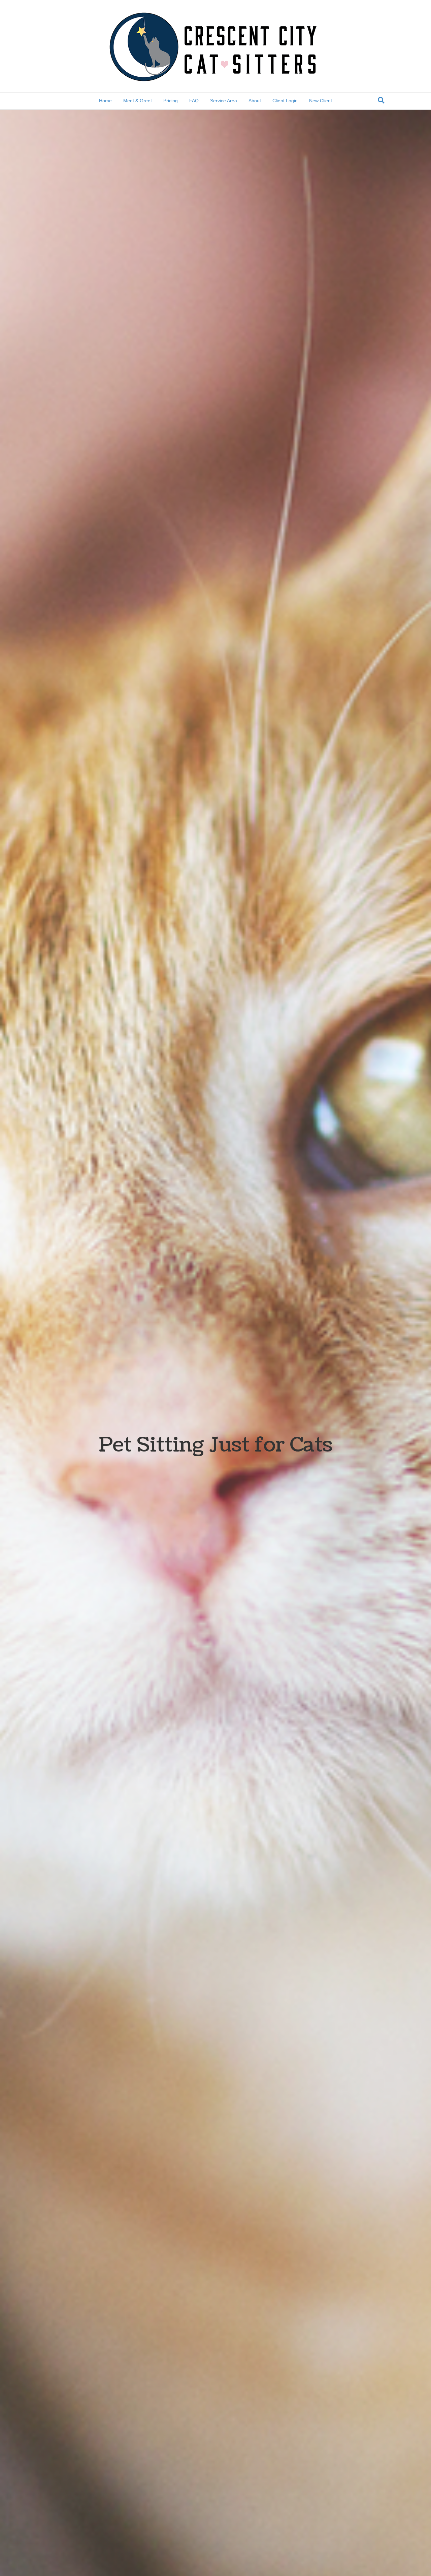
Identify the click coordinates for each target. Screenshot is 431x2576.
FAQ (194, 101)
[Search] (381, 100)
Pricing (171, 101)
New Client (321, 101)
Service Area (224, 101)
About (255, 101)
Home (105, 101)
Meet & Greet (138, 101)
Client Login (285, 101)
